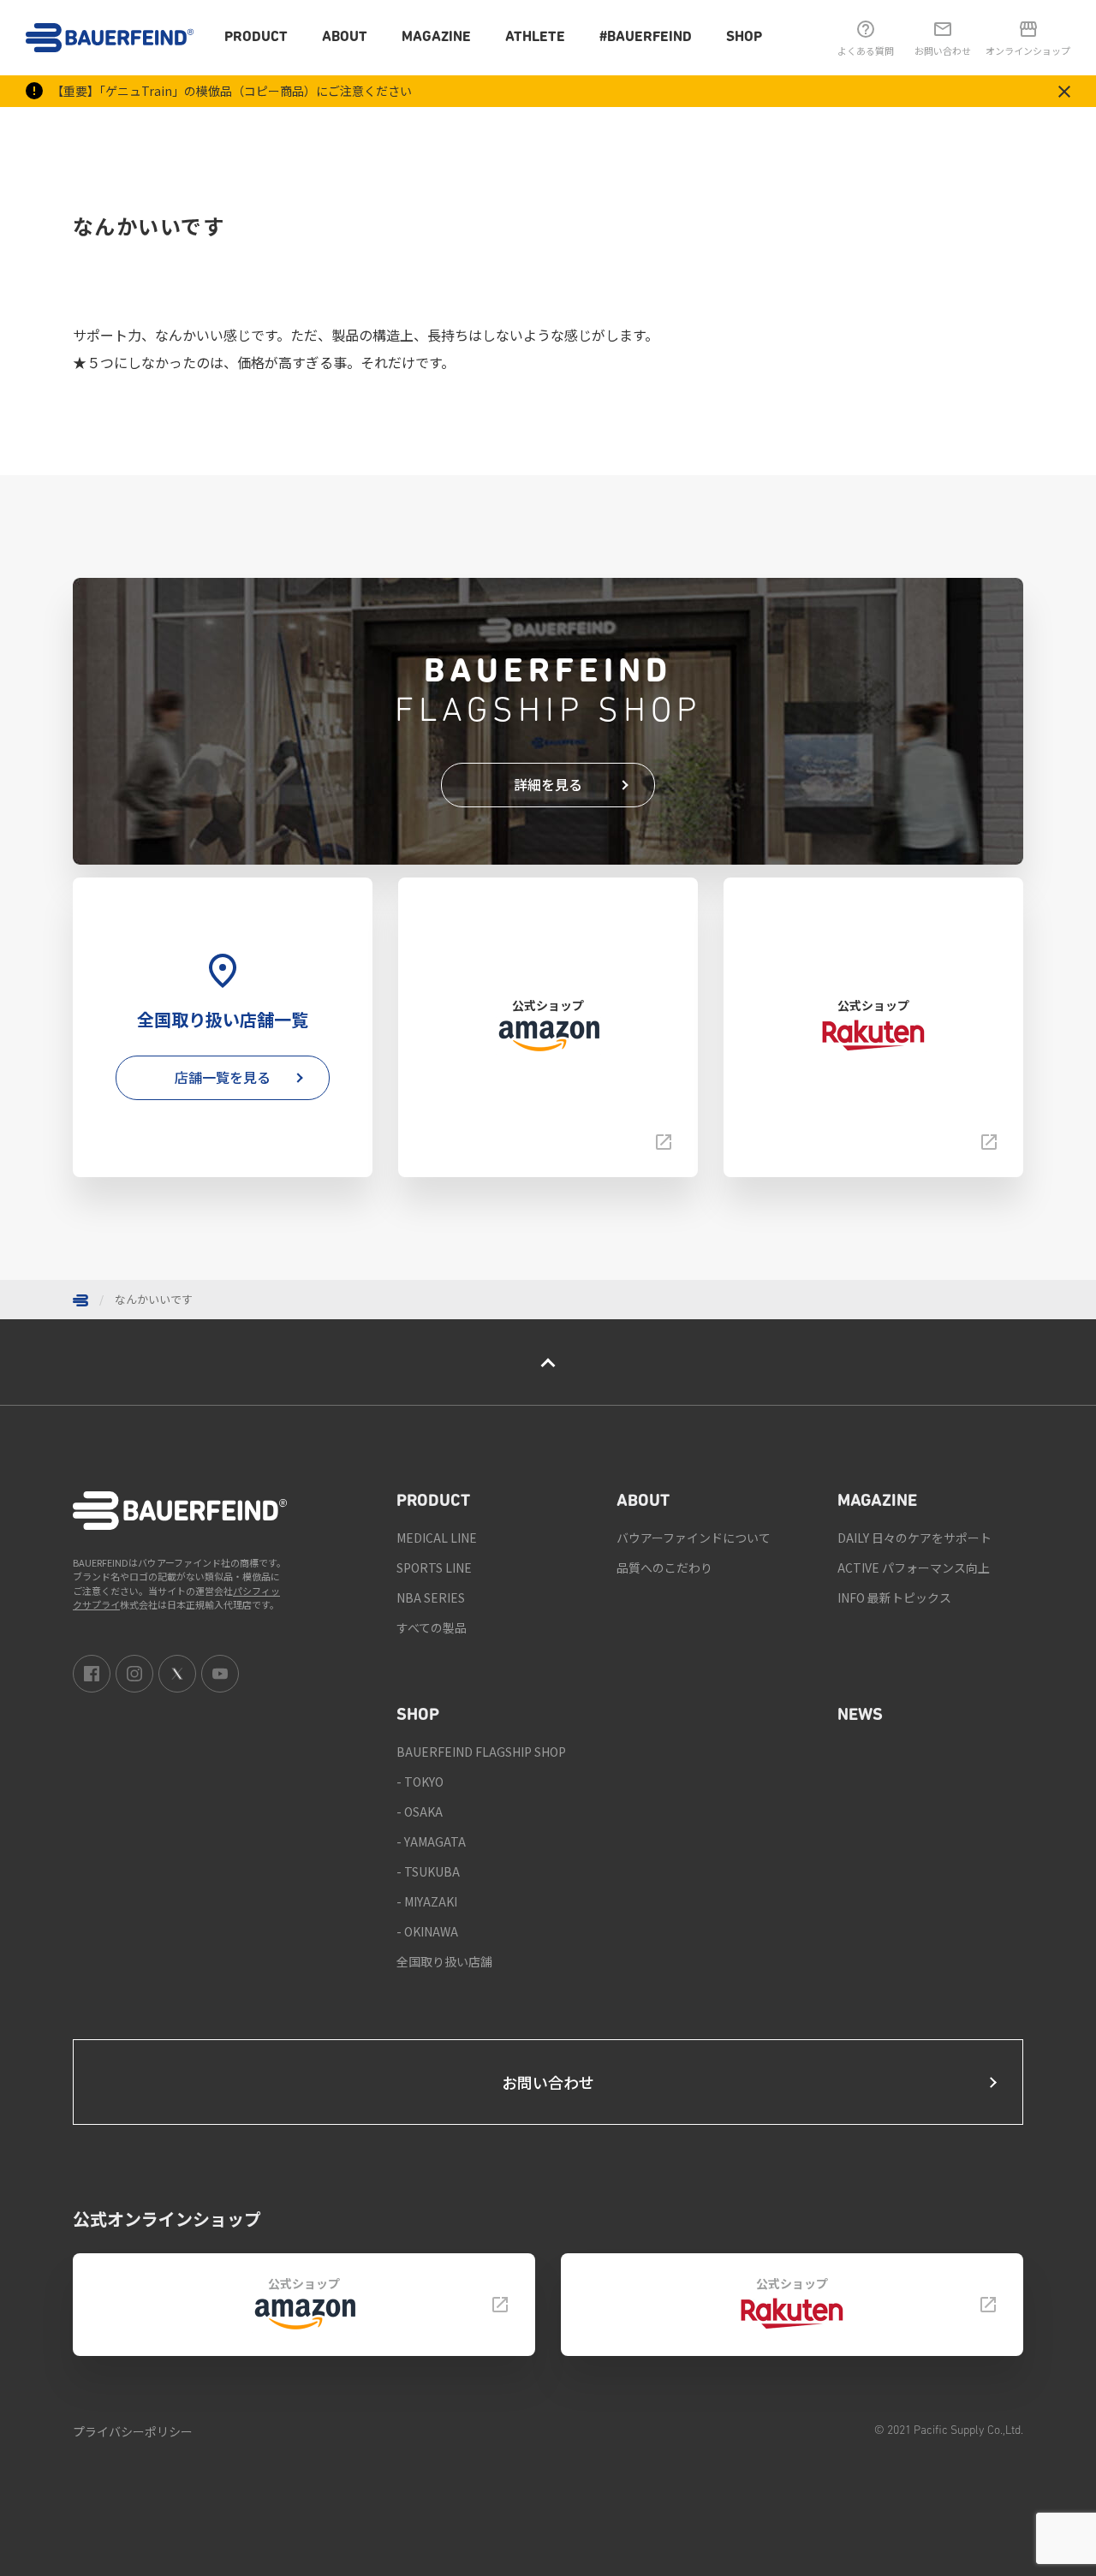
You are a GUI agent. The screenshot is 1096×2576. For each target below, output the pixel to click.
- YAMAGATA (431, 1841)
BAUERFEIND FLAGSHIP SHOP (481, 1752)
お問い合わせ (548, 2082)
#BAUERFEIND (646, 37)
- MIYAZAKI (427, 1901)
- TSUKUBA (428, 1871)
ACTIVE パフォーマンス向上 (914, 1568)
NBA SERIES (431, 1597)
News (860, 1716)
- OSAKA (420, 1812)
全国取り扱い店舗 (444, 1961)
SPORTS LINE (434, 1568)
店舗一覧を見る (223, 1077)
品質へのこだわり (664, 1568)
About (345, 37)
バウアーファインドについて (694, 1538)
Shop (744, 37)
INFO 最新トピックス (894, 1597)
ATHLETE (535, 37)
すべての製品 (432, 1627)
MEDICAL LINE (437, 1538)
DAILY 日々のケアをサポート (914, 1538)
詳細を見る (548, 784)
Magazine (436, 37)
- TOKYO (420, 1782)
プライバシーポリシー (133, 2431)
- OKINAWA (427, 1931)
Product (256, 37)
